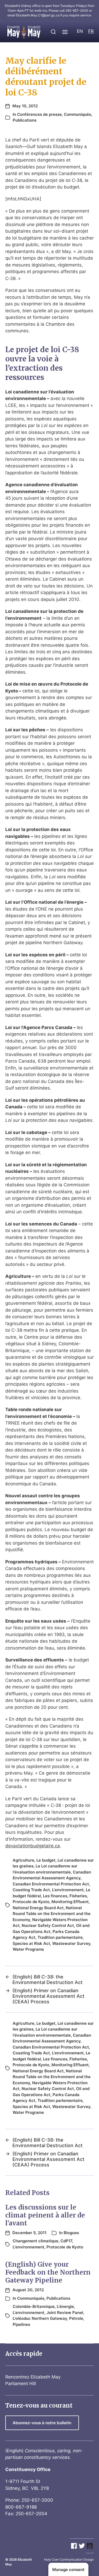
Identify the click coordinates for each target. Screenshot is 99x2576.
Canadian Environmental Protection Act (51, 1884)
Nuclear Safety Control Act (48, 1925)
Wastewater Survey (71, 1943)
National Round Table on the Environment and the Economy (52, 1914)
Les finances (55, 1896)
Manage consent (68, 2570)
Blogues (71, 2233)
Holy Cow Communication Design (69, 2559)
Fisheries (78, 1896)
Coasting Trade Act (31, 1890)
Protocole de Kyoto (31, 1902)
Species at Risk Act (31, 1943)
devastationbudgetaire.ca (33, 1846)
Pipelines (21, 2324)
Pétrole (76, 2318)
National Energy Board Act (38, 1908)
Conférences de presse (39, 114)
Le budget (46, 1860)
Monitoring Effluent (70, 1902)
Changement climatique (36, 2241)
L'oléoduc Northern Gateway (40, 2318)
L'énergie (65, 2306)
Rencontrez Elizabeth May (33, 2377)
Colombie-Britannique (34, 2306)
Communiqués (77, 114)
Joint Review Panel (65, 2313)
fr (91, 31)
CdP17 (66, 2241)
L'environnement (68, 1890)
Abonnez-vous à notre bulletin (42, 2423)
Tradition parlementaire (60, 1937)
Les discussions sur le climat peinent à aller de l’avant (45, 2215)
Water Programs (28, 1949)
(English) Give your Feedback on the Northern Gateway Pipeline (48, 2272)
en (80, 31)
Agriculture (23, 1860)
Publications (25, 120)
